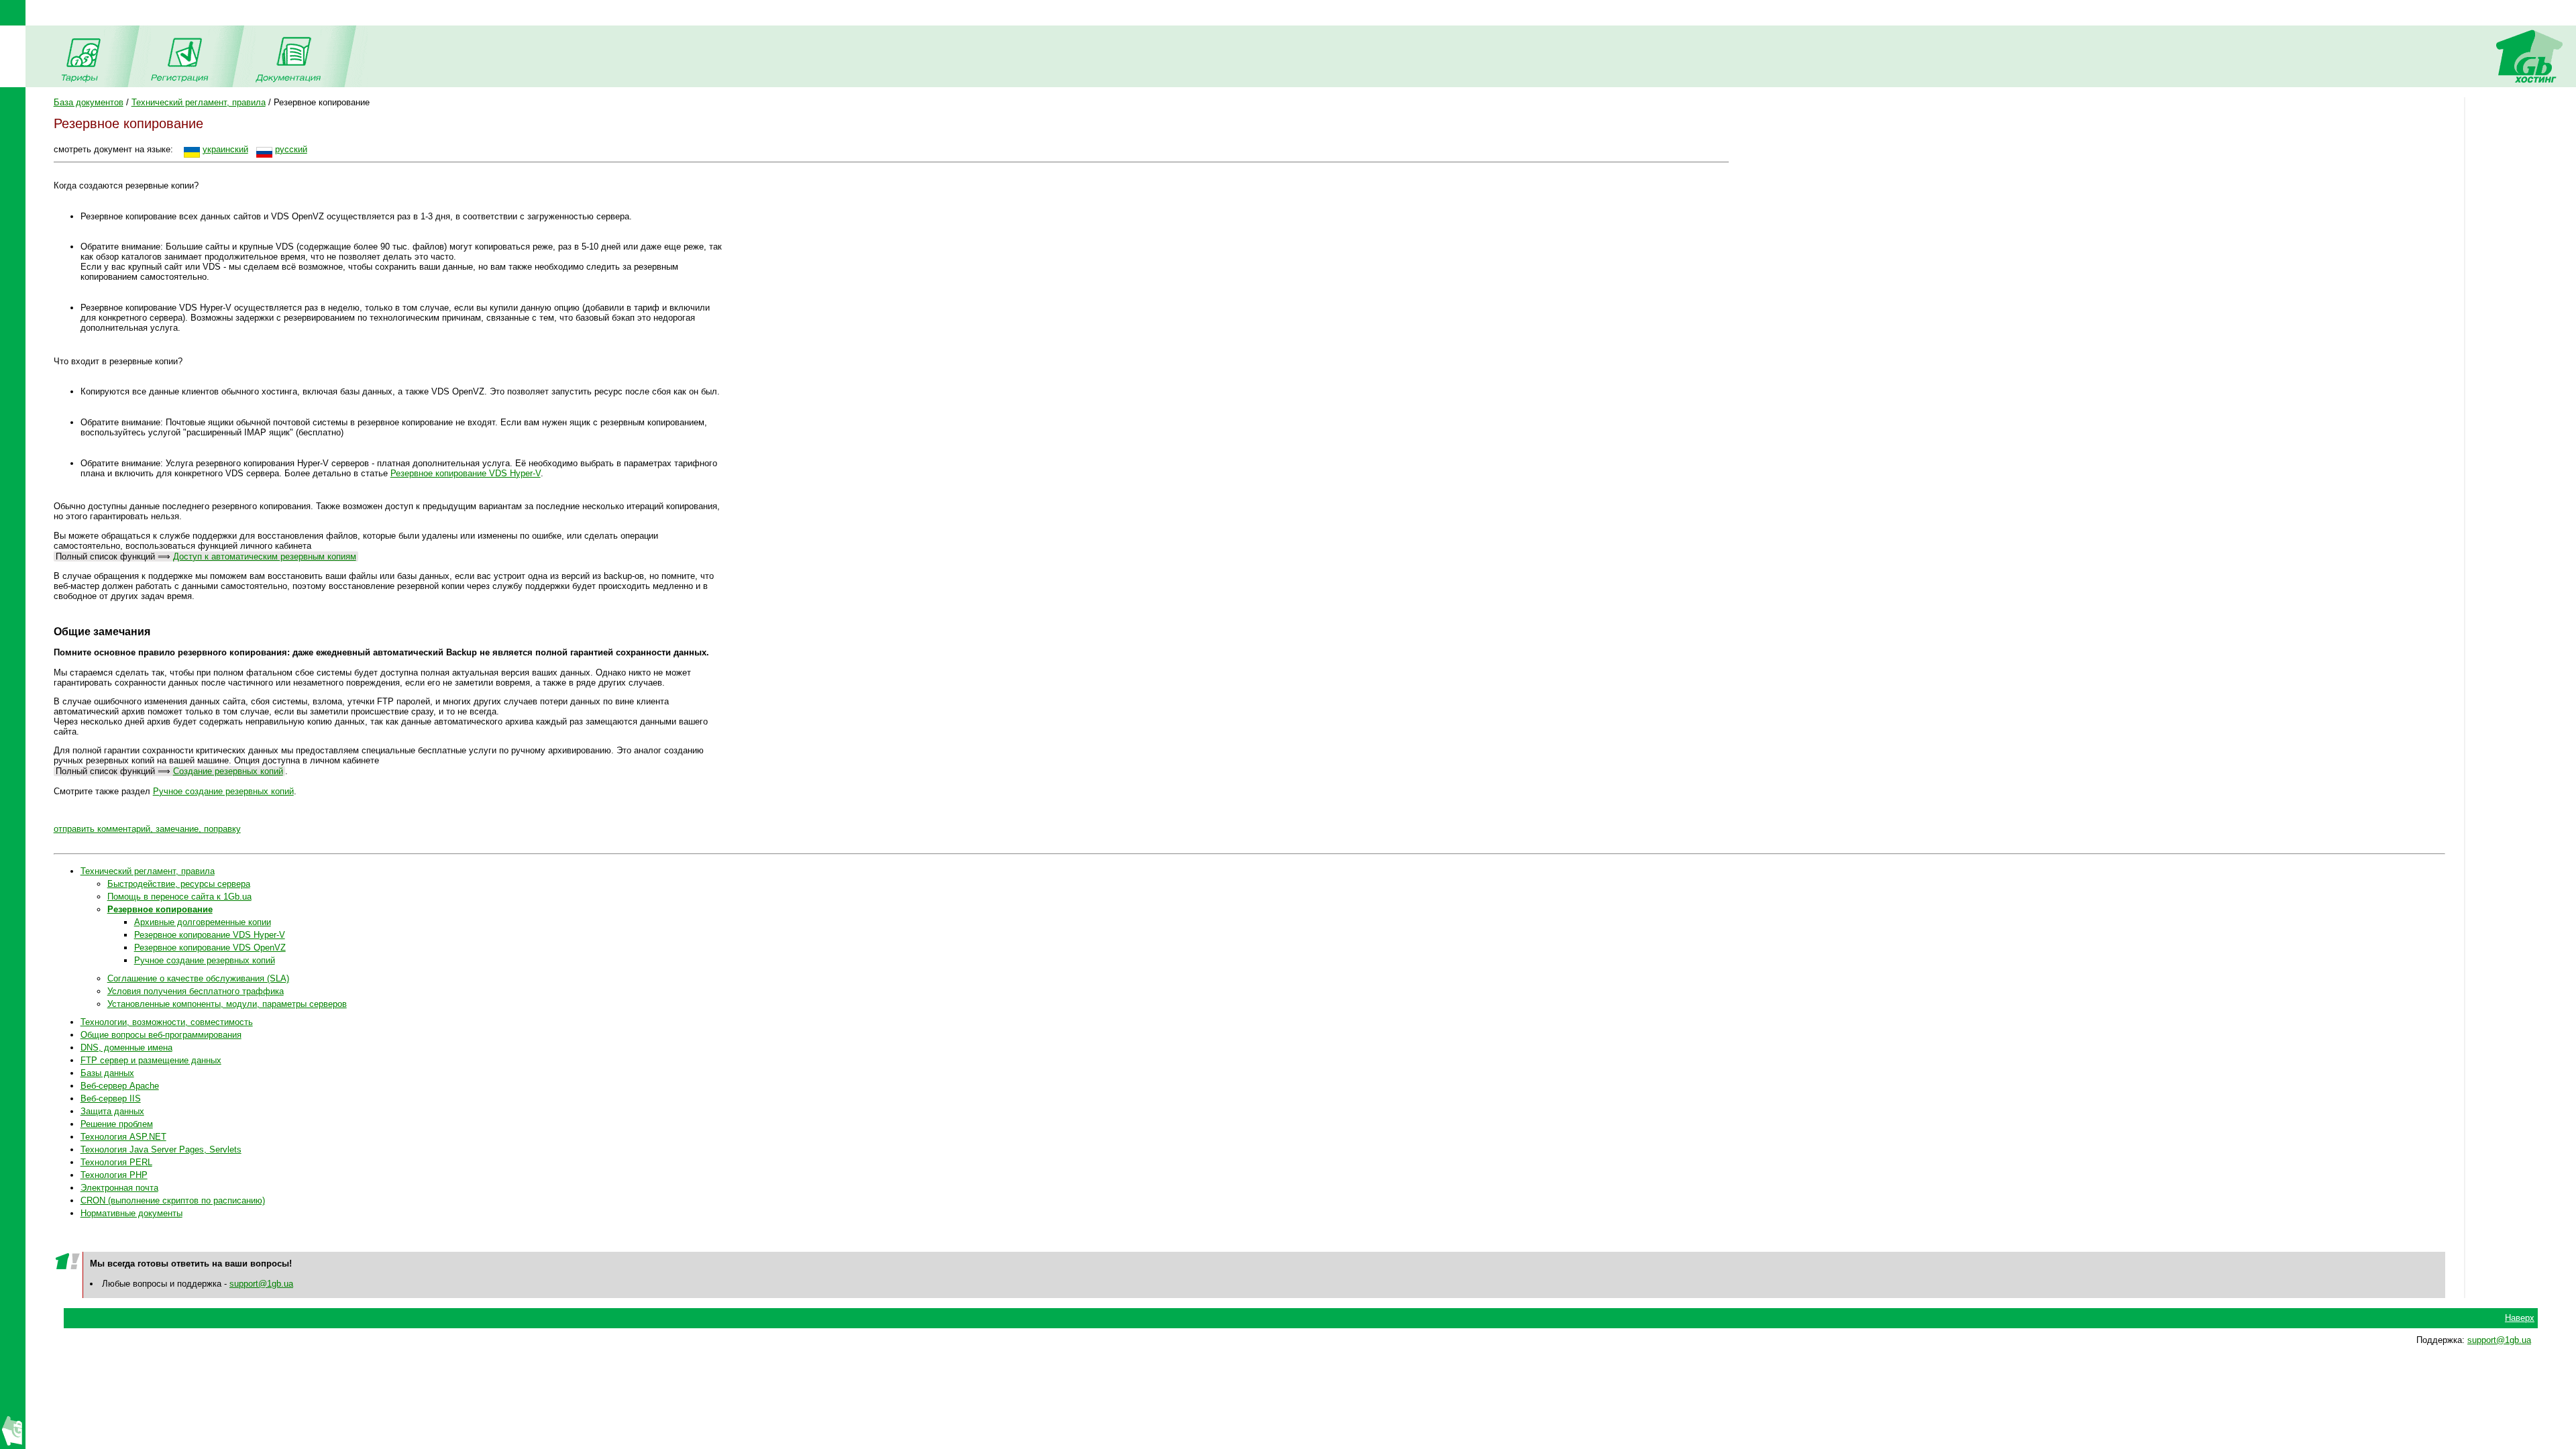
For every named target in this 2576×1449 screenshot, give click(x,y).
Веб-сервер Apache (120, 1086)
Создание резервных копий (228, 771)
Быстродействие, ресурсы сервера (179, 884)
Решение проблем (117, 1124)
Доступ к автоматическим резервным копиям (265, 556)
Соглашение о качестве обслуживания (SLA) (198, 978)
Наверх (2520, 1318)
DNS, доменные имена (126, 1048)
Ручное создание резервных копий (223, 791)
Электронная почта (119, 1188)
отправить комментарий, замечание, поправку (147, 829)
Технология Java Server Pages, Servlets (161, 1149)
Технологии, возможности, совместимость (167, 1022)
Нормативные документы (131, 1213)
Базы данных (107, 1073)
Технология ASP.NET (123, 1137)
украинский (225, 149)
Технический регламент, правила (199, 102)
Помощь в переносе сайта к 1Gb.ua (179, 897)
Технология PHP (114, 1175)
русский (291, 149)
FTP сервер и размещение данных (151, 1060)
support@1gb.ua (261, 1284)
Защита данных (112, 1111)
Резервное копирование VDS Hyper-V (466, 473)
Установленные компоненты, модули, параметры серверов (227, 1004)
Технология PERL (116, 1162)
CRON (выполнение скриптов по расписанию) (173, 1200)
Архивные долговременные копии (203, 922)
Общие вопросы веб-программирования (161, 1035)
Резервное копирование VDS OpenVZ (210, 948)
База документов (89, 102)
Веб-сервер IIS (111, 1098)
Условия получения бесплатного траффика (196, 991)
